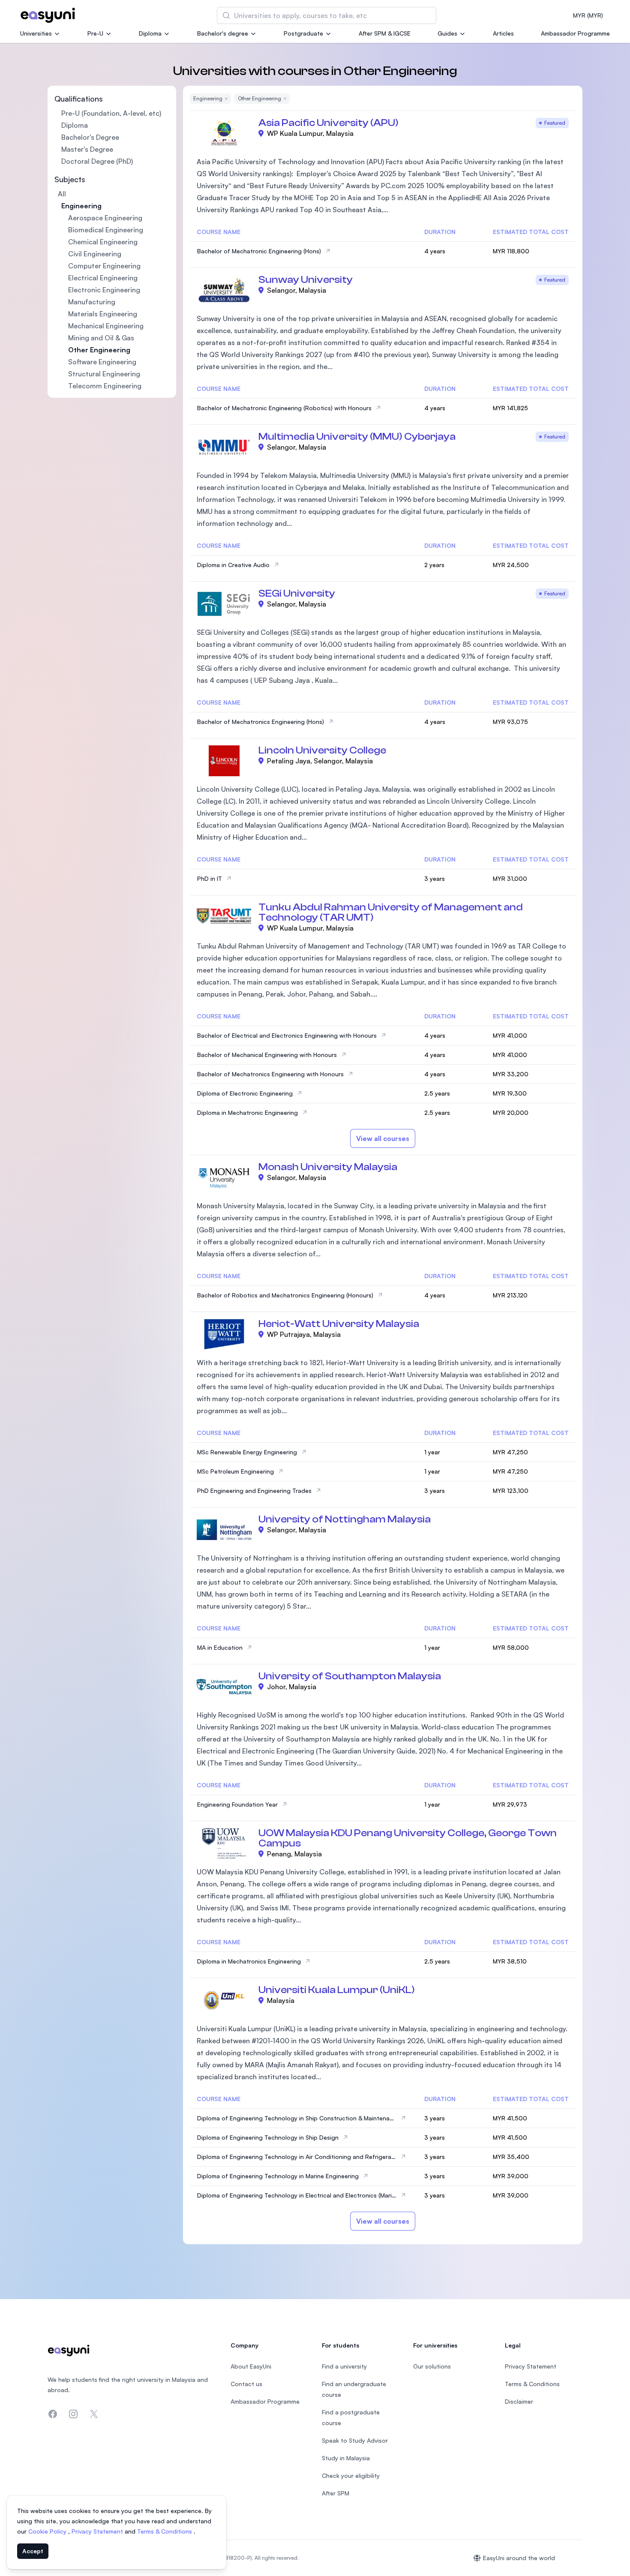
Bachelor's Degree (90, 137)
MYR (588, 15)
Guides (447, 33)
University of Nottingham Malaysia (345, 1519)
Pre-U (95, 33)
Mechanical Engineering (106, 326)
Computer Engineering (104, 266)
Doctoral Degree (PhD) (97, 161)
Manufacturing (92, 302)
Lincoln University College (322, 750)
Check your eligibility (351, 2475)
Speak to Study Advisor (355, 2440)
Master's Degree (87, 149)
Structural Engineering (104, 374)
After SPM (336, 2493)
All (62, 194)
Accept (33, 2551)
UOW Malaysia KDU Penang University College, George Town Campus (408, 1838)
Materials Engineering (103, 314)
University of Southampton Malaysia (350, 1676)
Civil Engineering (95, 254)
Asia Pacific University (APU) (328, 123)
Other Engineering (99, 350)
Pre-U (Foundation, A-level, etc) (111, 113)
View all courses (383, 1138)
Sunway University (306, 280)
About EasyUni (251, 2366)
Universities (36, 33)
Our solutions (432, 2366)
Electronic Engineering (104, 290)
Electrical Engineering (103, 278)
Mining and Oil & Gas (101, 338)
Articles (503, 33)
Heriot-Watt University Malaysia (339, 1324)
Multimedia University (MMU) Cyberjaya (357, 437)
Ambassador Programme (575, 33)
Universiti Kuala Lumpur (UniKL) (337, 1990)
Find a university (344, 2366)
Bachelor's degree (223, 33)
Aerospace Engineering (105, 218)
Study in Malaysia (346, 2458)
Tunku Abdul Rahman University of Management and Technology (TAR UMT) (391, 912)
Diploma (150, 33)
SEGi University (297, 593)
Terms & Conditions (165, 2531)
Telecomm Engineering (105, 386)
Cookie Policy (48, 2531)
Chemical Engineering (103, 242)
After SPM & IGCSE (385, 33)
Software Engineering (102, 362)
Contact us (246, 2384)
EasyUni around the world (519, 2558)
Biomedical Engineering (106, 230)
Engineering (81, 206)
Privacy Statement (98, 2531)
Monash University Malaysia (328, 1167)
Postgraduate (303, 33)
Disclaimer (519, 2401)
